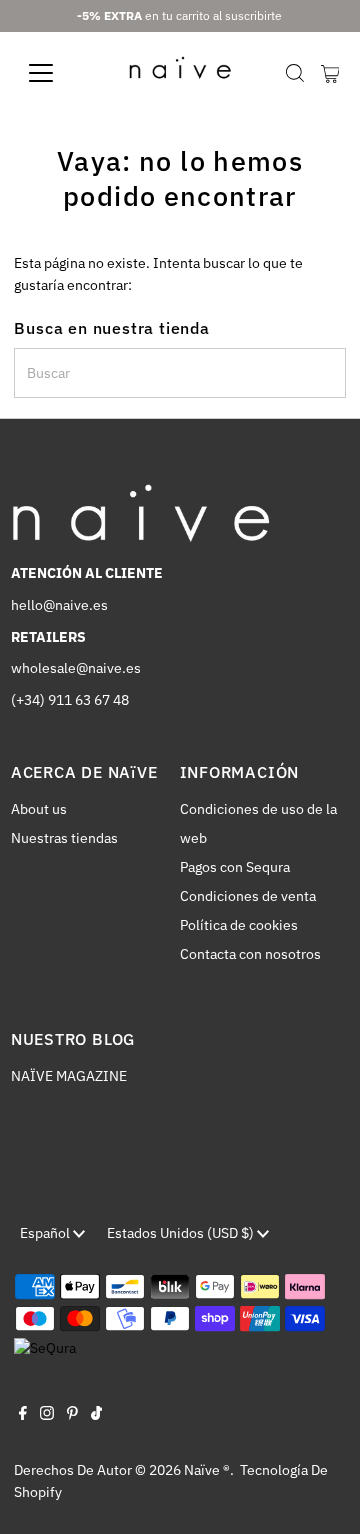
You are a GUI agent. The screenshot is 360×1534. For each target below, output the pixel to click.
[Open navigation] (53, 73)
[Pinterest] (72, 1415)
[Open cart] (330, 73)
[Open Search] (295, 73)
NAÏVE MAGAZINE (69, 1076)
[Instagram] (47, 1415)
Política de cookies (239, 925)
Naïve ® (207, 1470)
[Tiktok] (96, 1415)
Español (46, 1233)
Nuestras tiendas (64, 838)
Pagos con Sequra (235, 867)
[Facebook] (23, 1415)
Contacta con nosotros (250, 954)
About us (39, 809)
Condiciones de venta (248, 896)
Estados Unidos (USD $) (182, 1233)
